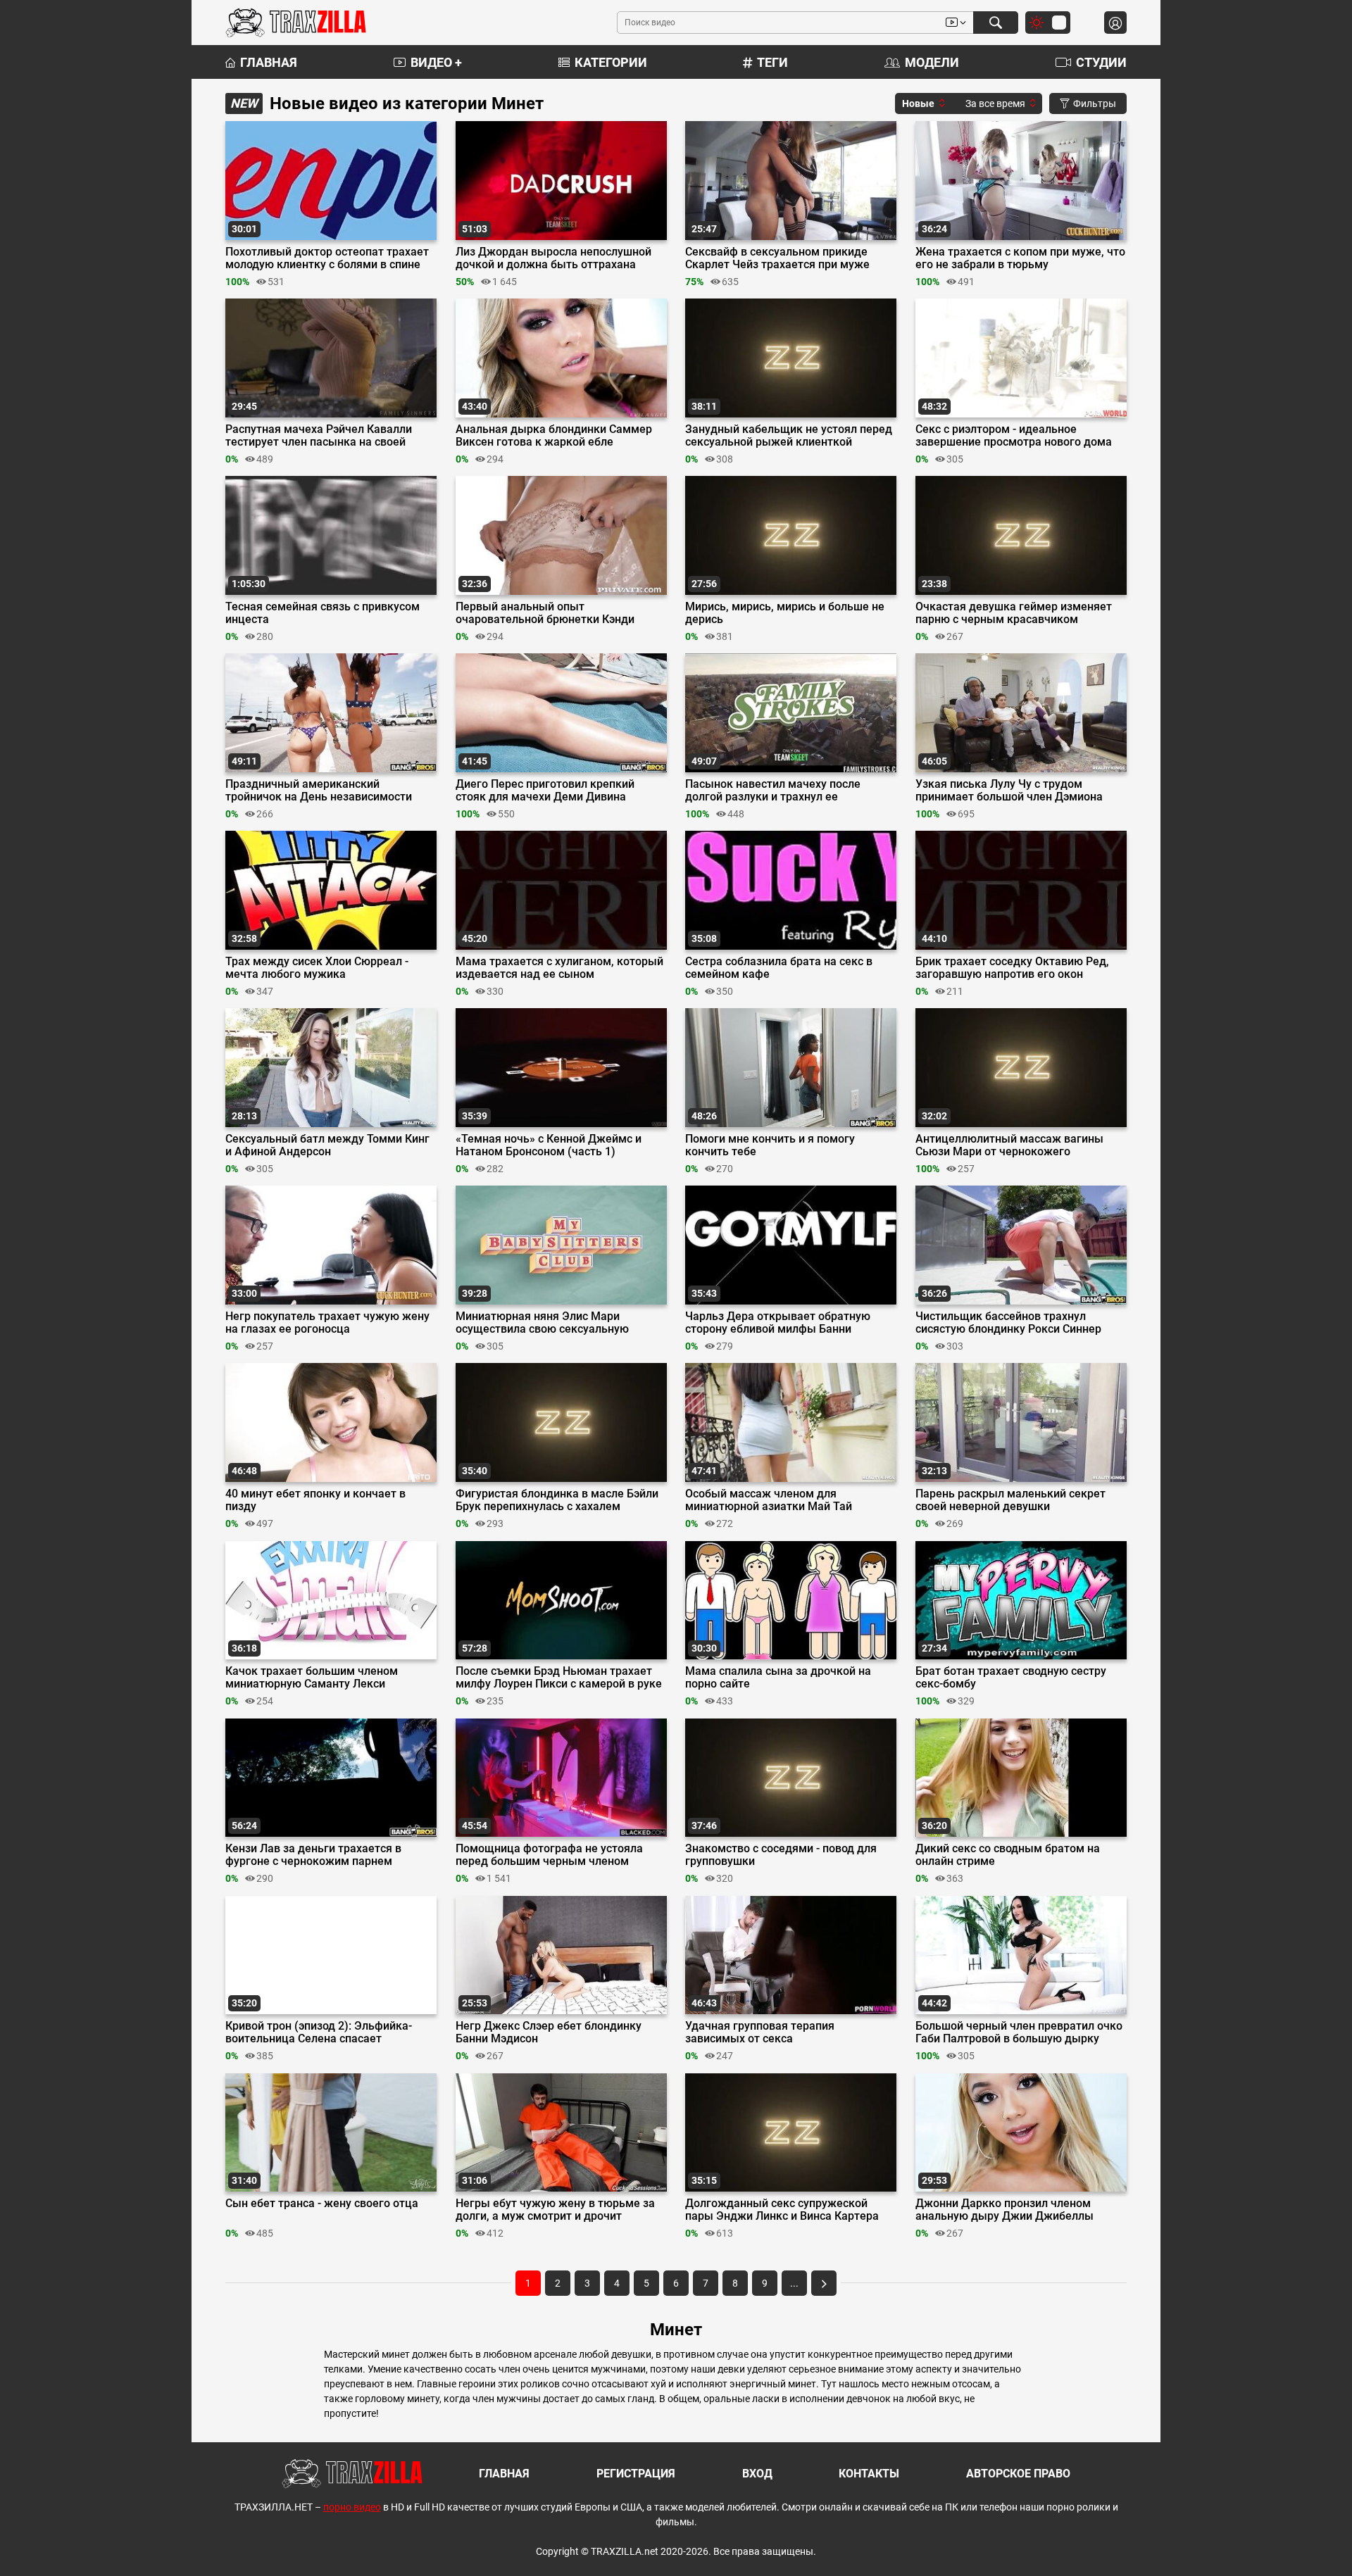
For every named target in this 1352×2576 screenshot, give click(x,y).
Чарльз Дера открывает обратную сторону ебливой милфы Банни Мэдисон (778, 1323)
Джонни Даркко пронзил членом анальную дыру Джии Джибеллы (1004, 2210)
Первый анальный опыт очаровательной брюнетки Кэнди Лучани (545, 613)
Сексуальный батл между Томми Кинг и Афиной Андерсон (327, 1145)
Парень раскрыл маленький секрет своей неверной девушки (1010, 1500)
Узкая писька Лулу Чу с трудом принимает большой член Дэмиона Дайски (1009, 791)
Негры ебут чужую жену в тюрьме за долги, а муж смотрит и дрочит (555, 2210)
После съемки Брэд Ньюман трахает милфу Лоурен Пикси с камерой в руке (559, 1678)
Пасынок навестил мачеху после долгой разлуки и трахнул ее (773, 791)
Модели (932, 62)
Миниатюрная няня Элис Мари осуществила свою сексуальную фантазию (542, 1323)
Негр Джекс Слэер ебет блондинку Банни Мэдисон (549, 2032)
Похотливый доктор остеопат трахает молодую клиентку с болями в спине (327, 258)
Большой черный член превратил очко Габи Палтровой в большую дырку (1019, 2032)
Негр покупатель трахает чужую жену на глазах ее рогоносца (327, 1323)
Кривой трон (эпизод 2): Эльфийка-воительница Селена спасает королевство (319, 2032)
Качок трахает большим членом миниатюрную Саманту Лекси (312, 1678)
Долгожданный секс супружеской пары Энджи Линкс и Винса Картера (782, 2210)
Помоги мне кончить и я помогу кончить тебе (770, 1145)
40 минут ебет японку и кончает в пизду (315, 1500)
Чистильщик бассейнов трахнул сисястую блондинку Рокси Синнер (1008, 1323)
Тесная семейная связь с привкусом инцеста (323, 613)
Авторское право (1018, 2474)
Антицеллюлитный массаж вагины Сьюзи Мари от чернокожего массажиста (1009, 1145)
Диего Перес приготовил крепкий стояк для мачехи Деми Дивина (545, 791)
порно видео (352, 2507)
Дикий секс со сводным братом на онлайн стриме (1008, 1855)
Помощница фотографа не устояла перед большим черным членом (549, 1855)
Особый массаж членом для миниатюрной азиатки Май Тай (769, 1500)
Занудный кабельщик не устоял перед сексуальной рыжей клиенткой (789, 436)
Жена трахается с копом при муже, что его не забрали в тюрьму (1020, 258)
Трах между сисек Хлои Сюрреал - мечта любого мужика (317, 968)
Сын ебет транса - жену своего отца (322, 2204)
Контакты (869, 2474)
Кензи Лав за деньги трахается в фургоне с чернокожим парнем (313, 1855)
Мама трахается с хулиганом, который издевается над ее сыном (559, 968)
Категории (611, 62)
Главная (269, 62)
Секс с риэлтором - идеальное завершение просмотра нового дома (1014, 436)
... (794, 2283)
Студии (1101, 62)
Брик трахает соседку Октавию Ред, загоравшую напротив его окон (1012, 968)
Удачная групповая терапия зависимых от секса (760, 2032)
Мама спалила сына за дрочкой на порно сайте (778, 1678)
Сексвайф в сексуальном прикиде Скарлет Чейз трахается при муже (777, 258)
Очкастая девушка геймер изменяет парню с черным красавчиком (1014, 613)
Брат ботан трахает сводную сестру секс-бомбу (1011, 1678)
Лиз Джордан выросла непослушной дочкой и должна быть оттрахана (553, 258)
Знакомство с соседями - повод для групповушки (781, 1855)
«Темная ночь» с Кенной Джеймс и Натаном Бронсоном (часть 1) (549, 1145)
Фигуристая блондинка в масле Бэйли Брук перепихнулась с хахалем (557, 1500)
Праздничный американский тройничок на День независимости (319, 791)
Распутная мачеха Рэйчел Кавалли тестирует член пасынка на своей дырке (319, 436)
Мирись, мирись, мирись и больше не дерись (785, 613)
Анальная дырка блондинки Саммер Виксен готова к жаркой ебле (554, 436)
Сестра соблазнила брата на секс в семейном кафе (779, 968)
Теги (772, 62)
